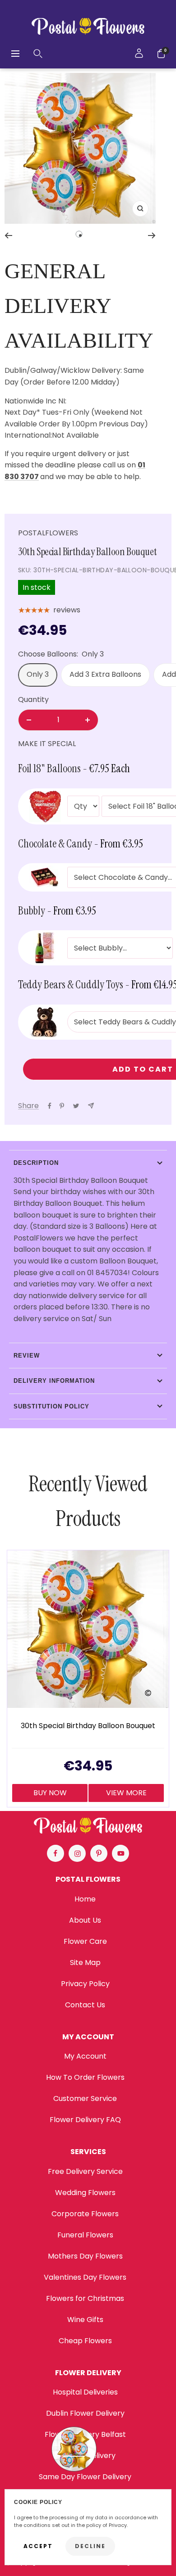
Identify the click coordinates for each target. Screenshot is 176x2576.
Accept (38, 2546)
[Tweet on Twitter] (76, 1106)
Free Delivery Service (85, 2171)
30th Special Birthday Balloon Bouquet (88, 1726)
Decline (90, 2546)
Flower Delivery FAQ (85, 2120)
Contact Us (85, 2005)
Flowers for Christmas (85, 2298)
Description (36, 1163)
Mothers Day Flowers (85, 2256)
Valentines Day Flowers (85, 2277)
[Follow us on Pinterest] (99, 1853)
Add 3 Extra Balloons (105, 674)
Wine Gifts (85, 2320)
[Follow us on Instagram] (77, 1853)
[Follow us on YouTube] (120, 1853)
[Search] (38, 54)
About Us (85, 1920)
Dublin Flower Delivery (85, 2413)
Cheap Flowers (85, 2341)
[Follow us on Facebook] (56, 1853)
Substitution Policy (51, 1406)
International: (28, 435)
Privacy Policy (85, 1984)
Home (85, 1899)
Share (28, 1106)
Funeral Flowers (85, 2235)
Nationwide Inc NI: (36, 401)
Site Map (85, 1963)
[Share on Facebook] (50, 1106)
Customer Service (85, 2098)
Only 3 (38, 674)
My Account (85, 2056)
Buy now (50, 1793)
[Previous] (8, 235)
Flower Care (85, 1941)
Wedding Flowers (85, 2193)
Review (27, 1356)
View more (126, 1793)
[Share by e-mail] (91, 1106)
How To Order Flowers (85, 2077)
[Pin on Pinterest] (62, 1106)
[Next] (152, 235)
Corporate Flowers (85, 2214)
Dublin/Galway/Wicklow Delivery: (63, 370)
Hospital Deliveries (85, 2392)
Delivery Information (54, 1381)
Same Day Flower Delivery (85, 2477)
